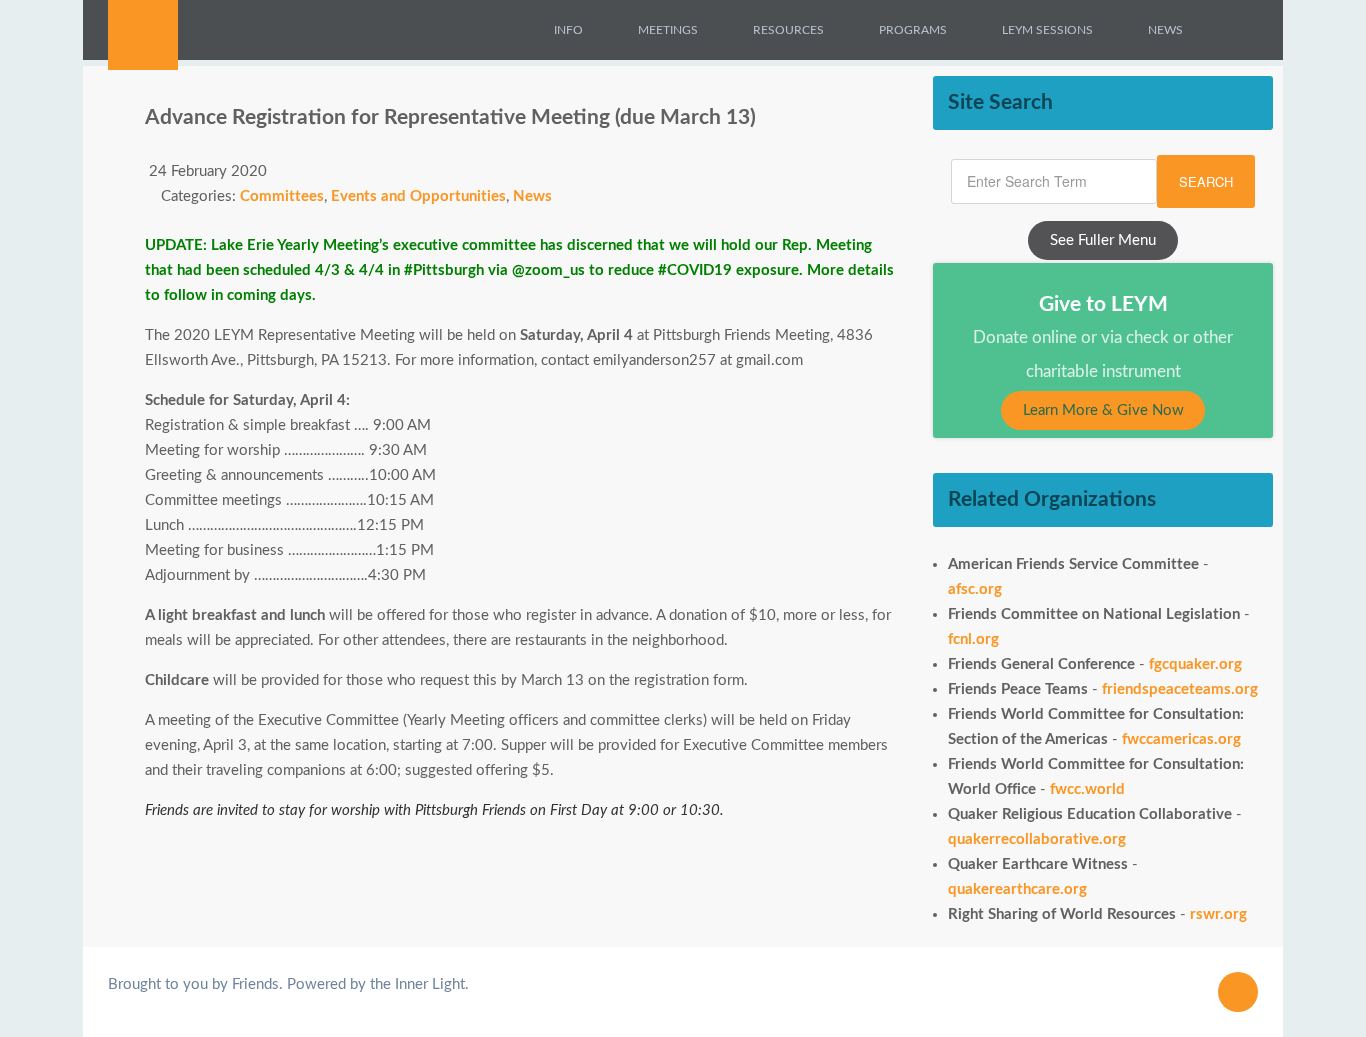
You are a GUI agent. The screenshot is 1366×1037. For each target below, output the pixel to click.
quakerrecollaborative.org (1037, 839)
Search (1206, 181)
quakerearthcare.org (1017, 889)
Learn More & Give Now (1103, 410)
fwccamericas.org (1181, 739)
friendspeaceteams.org (1180, 689)
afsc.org (975, 589)
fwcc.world (1087, 789)
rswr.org (1218, 914)
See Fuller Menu (1103, 240)
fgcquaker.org (1195, 664)
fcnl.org (973, 639)
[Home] (511, 30)
